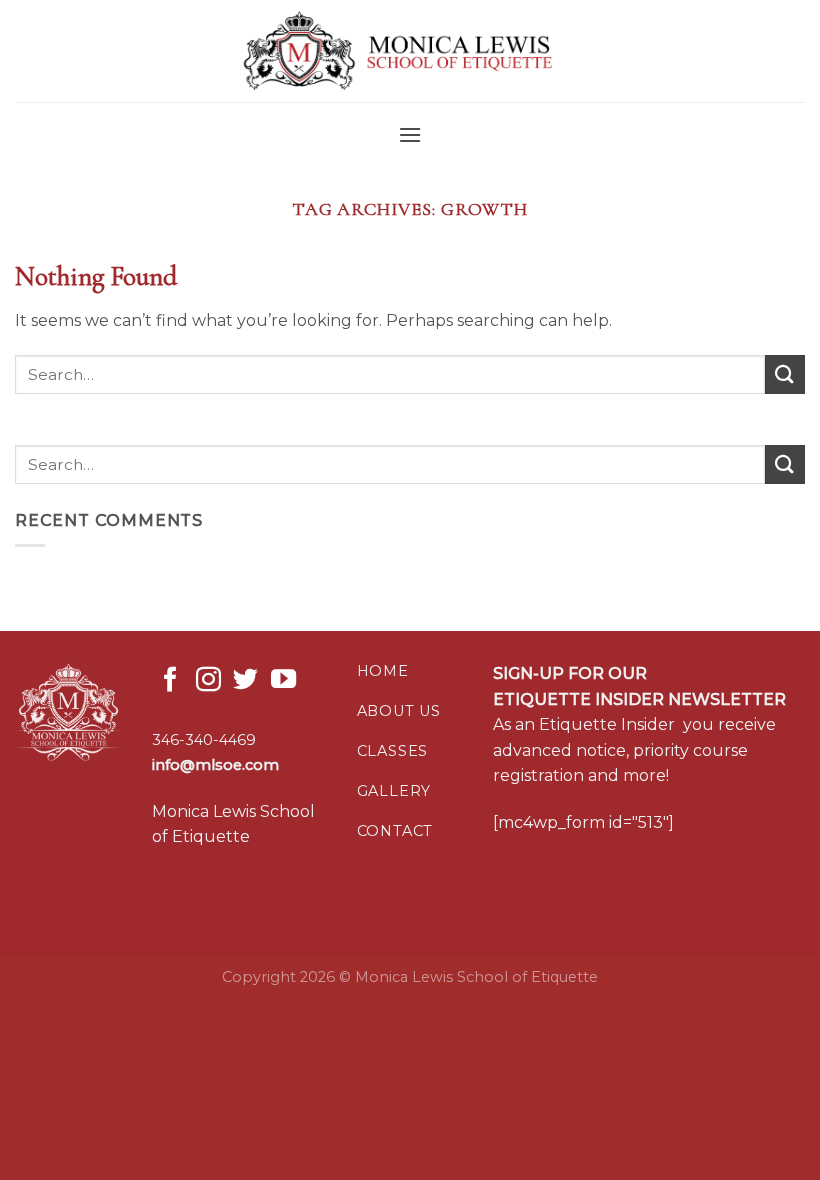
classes (393, 751)
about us (399, 711)
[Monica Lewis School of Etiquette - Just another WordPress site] (410, 51)
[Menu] (410, 134)
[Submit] (785, 374)
